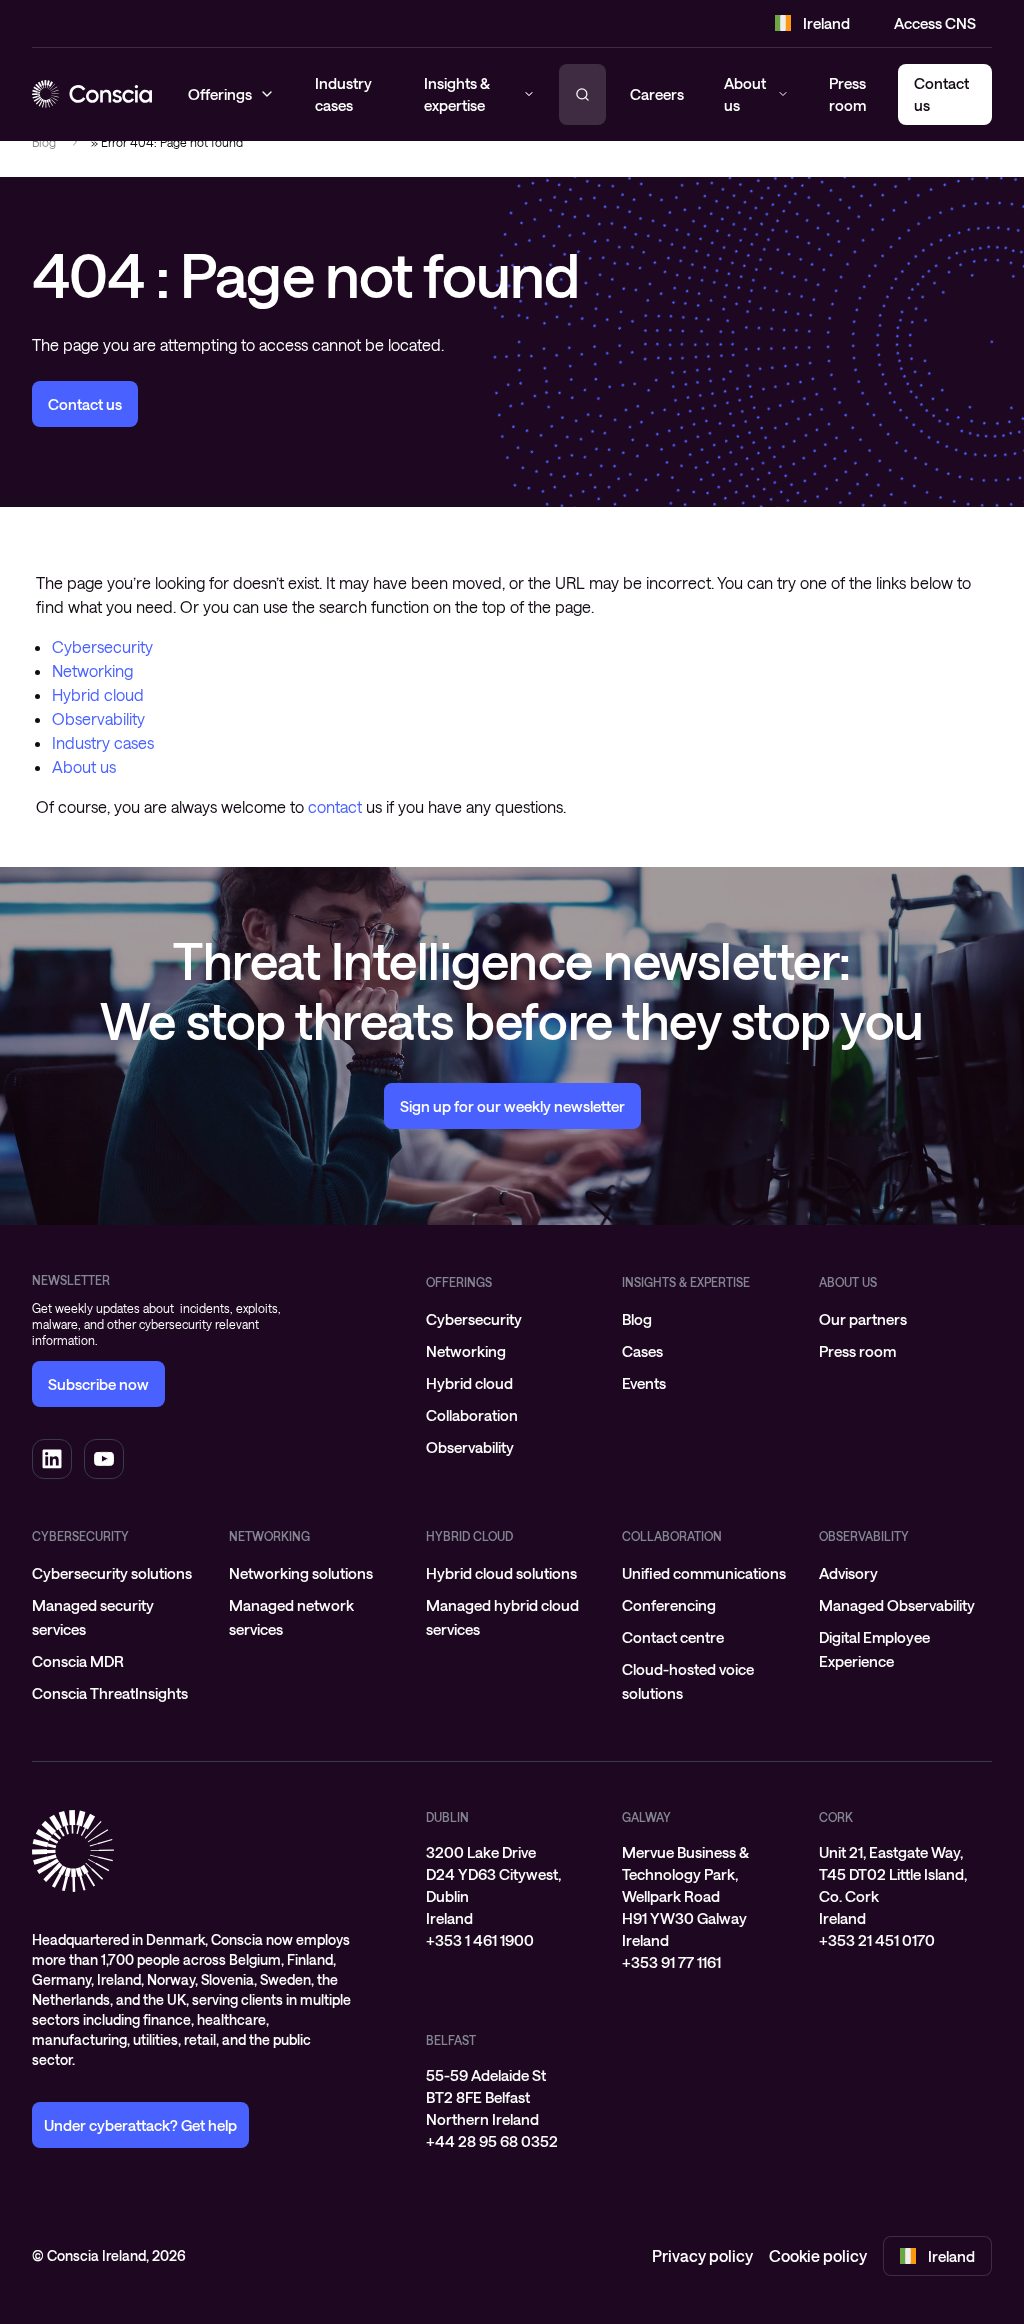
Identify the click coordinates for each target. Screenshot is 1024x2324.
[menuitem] (512, 1319)
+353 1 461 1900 (480, 1940)
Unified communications (704, 1573)
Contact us (85, 404)
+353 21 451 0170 (877, 1940)
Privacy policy (702, 2255)
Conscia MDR (78, 1661)
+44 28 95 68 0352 (492, 2141)
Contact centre (673, 1637)
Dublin (447, 1817)
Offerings (459, 1282)
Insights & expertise (686, 1282)
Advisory (848, 1573)
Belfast (451, 2040)
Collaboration (472, 1415)
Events (644, 1383)
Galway (646, 1817)
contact (335, 806)
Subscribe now (98, 1384)
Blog (44, 142)
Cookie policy (818, 2255)
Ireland (826, 23)
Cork (836, 1817)
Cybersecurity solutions (112, 1573)
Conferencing (669, 1605)
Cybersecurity (102, 646)
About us (745, 94)
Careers (657, 94)
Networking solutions (301, 1573)
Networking (92, 670)
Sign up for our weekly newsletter (512, 1106)
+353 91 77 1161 (671, 1962)
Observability (98, 718)
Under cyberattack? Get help (140, 2125)
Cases (642, 1351)
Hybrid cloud (98, 694)
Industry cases (103, 742)
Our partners (863, 1319)
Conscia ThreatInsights (110, 1693)
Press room (847, 94)
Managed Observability (897, 1605)
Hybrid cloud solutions (501, 1573)
